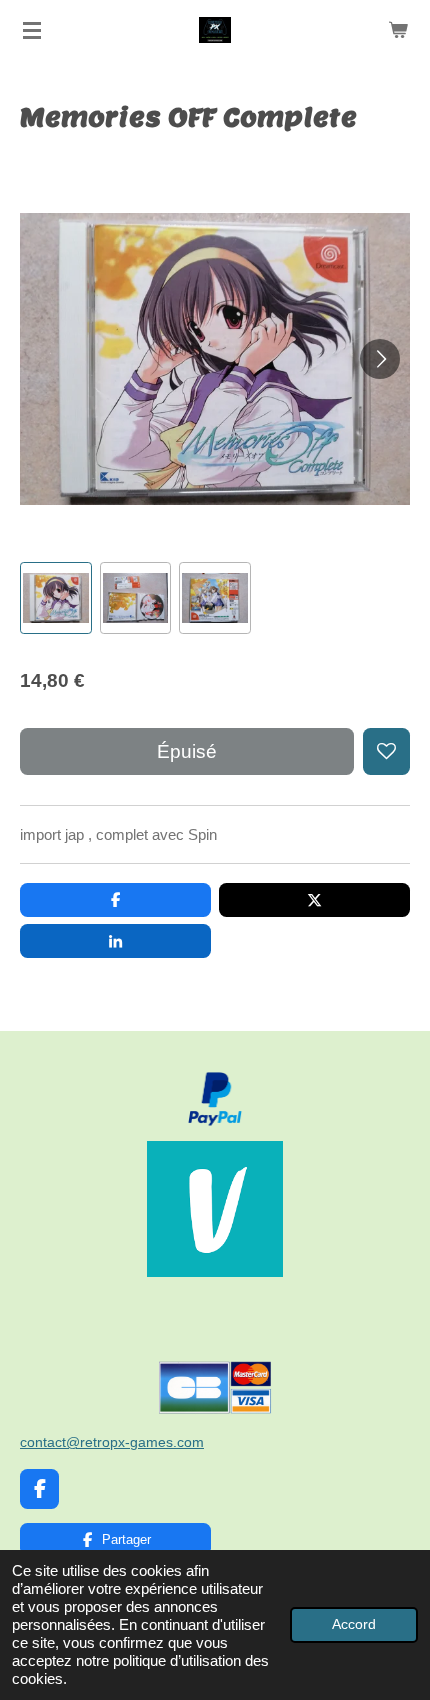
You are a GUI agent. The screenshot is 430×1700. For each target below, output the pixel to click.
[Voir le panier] (398, 30)
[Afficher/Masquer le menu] (32, 30)
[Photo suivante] (380, 359)
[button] (56, 598)
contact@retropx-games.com (112, 1442)
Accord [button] (354, 1624)
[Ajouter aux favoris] (386, 751)
